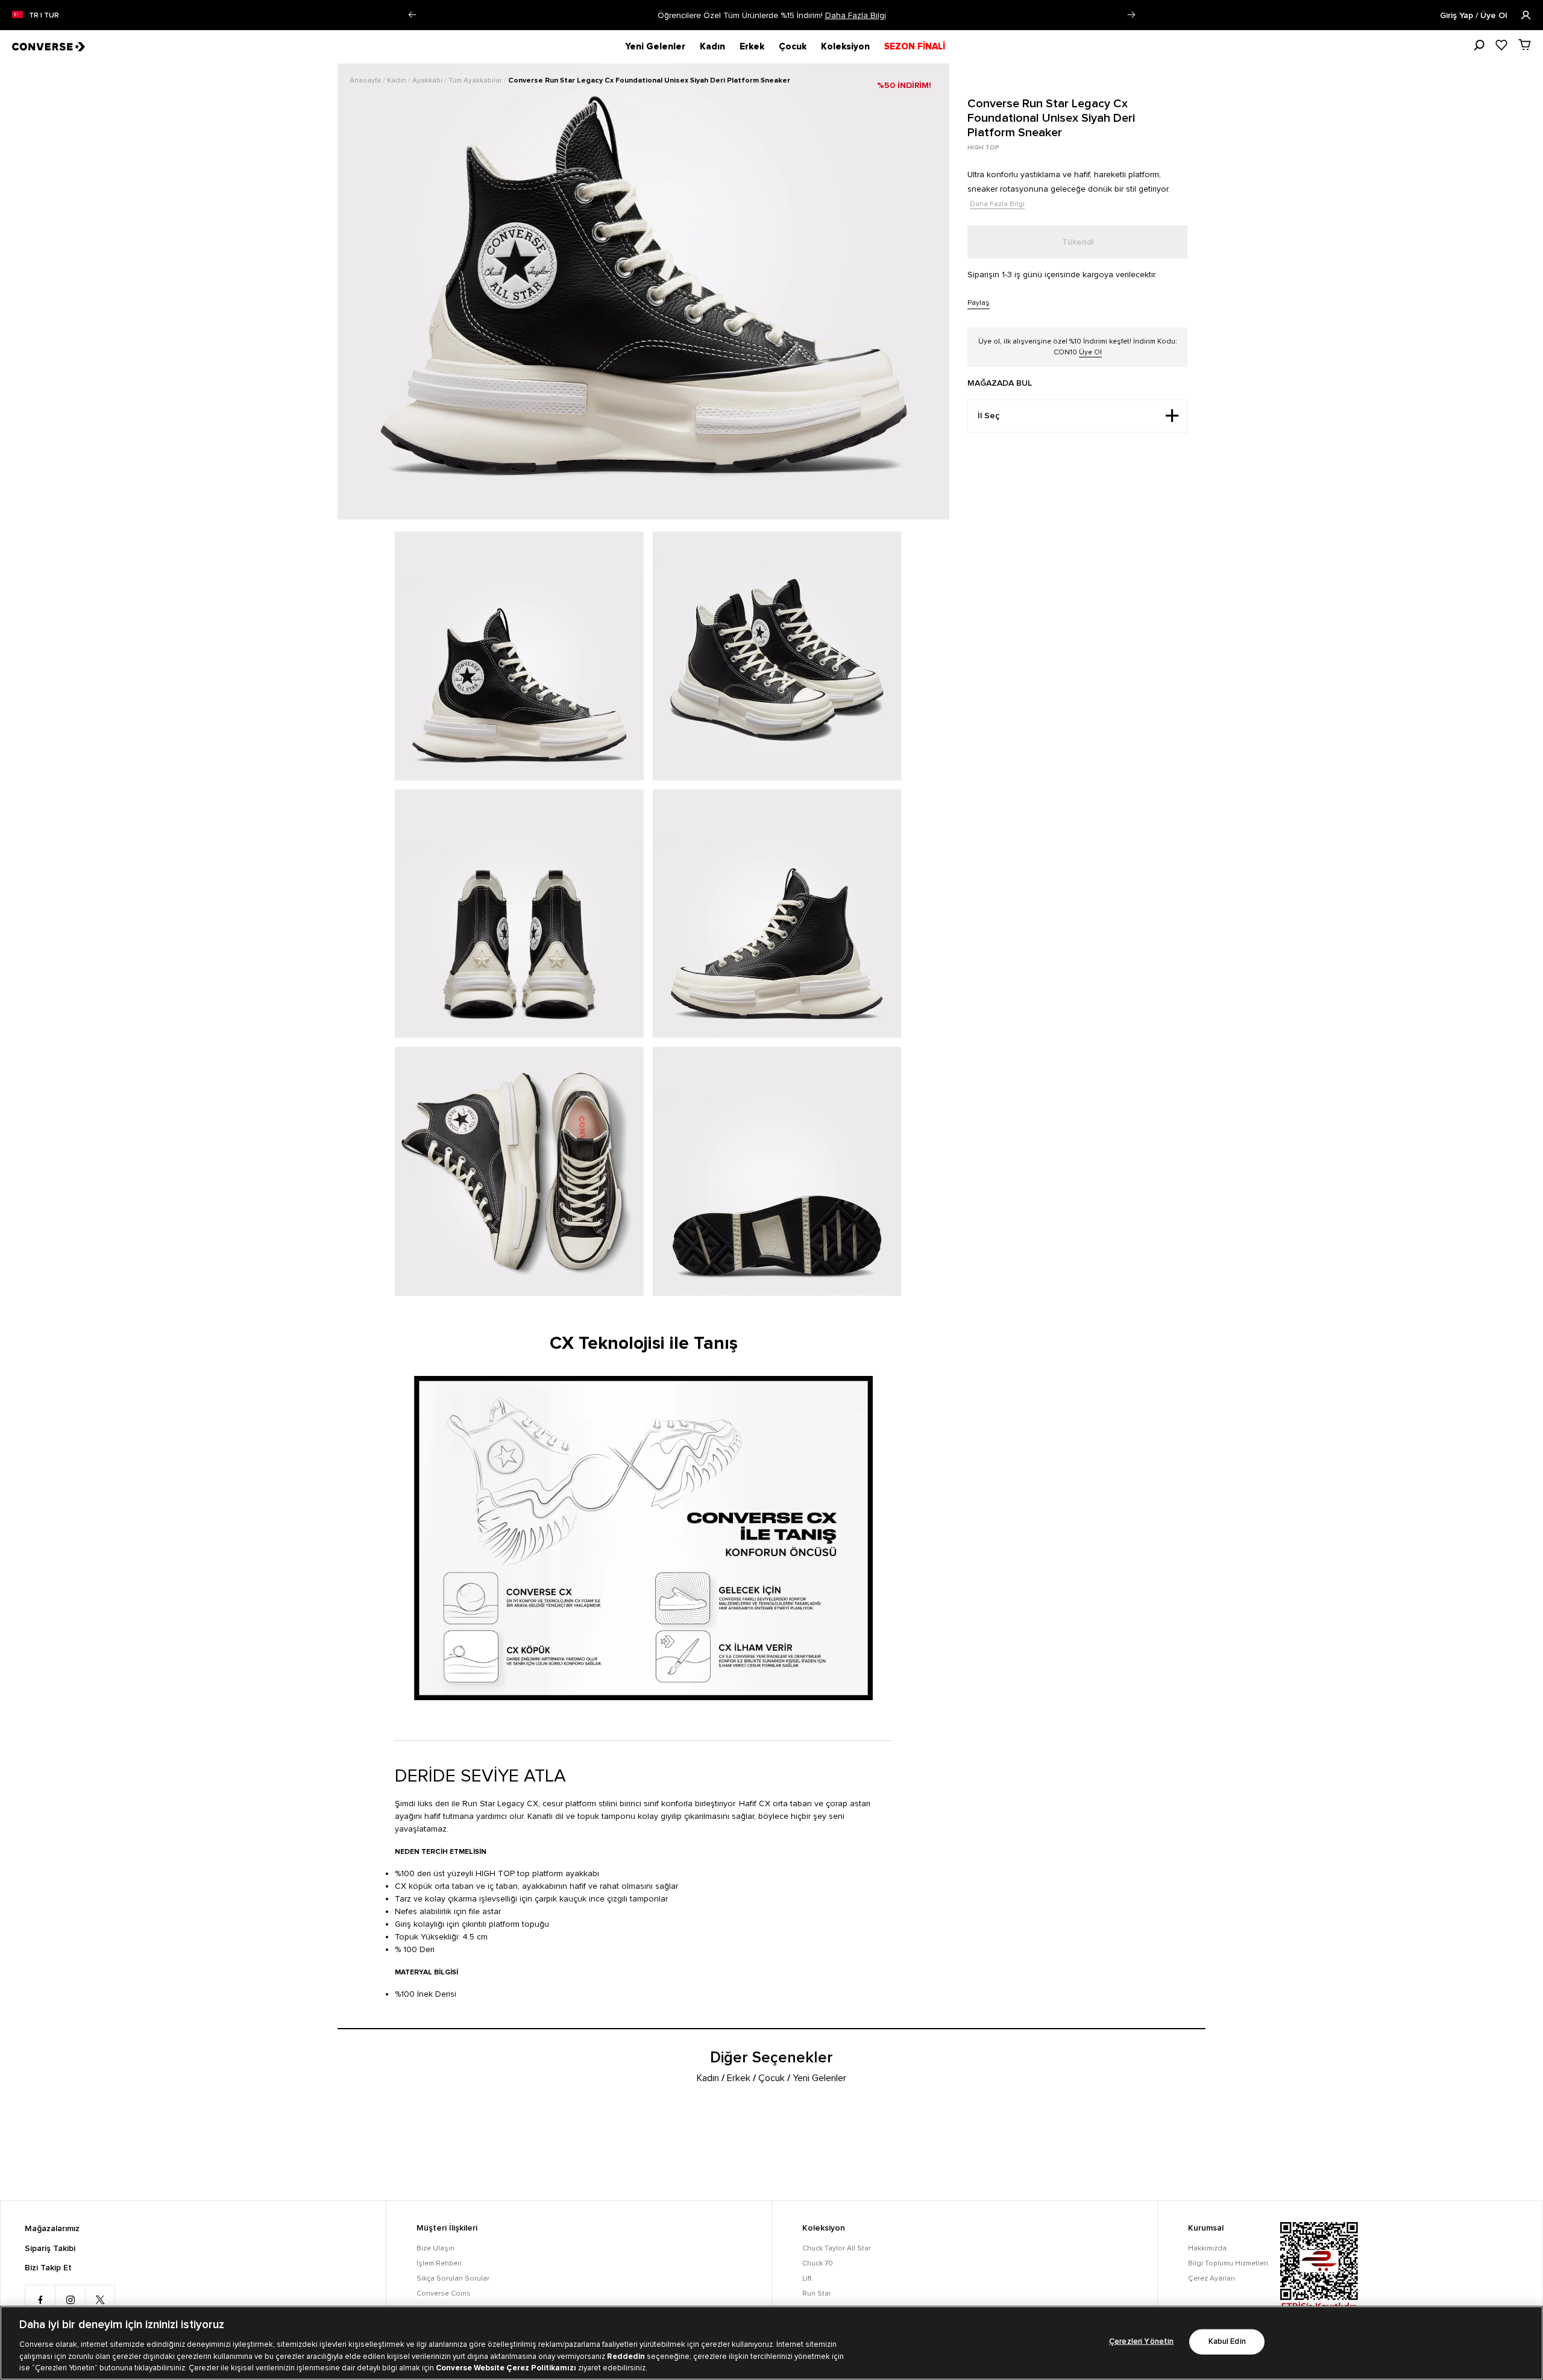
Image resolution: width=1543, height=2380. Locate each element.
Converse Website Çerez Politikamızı (507, 2367)
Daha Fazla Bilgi (856, 15)
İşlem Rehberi (439, 2263)
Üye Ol (1090, 352)
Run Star (817, 2294)
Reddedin (626, 2356)
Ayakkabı (428, 80)
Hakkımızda (1207, 2248)
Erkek (752, 46)
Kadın (712, 46)
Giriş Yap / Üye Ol (1475, 16)
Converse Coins (444, 2294)
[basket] (1525, 45)
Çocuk (793, 46)
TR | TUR (44, 16)
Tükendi (1078, 242)
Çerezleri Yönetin (1141, 2342)
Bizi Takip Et (48, 2268)
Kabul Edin (1227, 2342)
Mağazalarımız (52, 2229)
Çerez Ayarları (1211, 2278)
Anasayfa (366, 80)
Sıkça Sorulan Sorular (453, 2278)
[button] (412, 15)
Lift (807, 2278)
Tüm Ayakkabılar (476, 80)
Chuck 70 (818, 2263)
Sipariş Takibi (50, 2249)
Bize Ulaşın (435, 2248)
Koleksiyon (845, 46)
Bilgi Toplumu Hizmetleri (1228, 2263)
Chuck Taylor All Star (837, 2248)
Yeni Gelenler (655, 46)
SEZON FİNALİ (915, 46)
